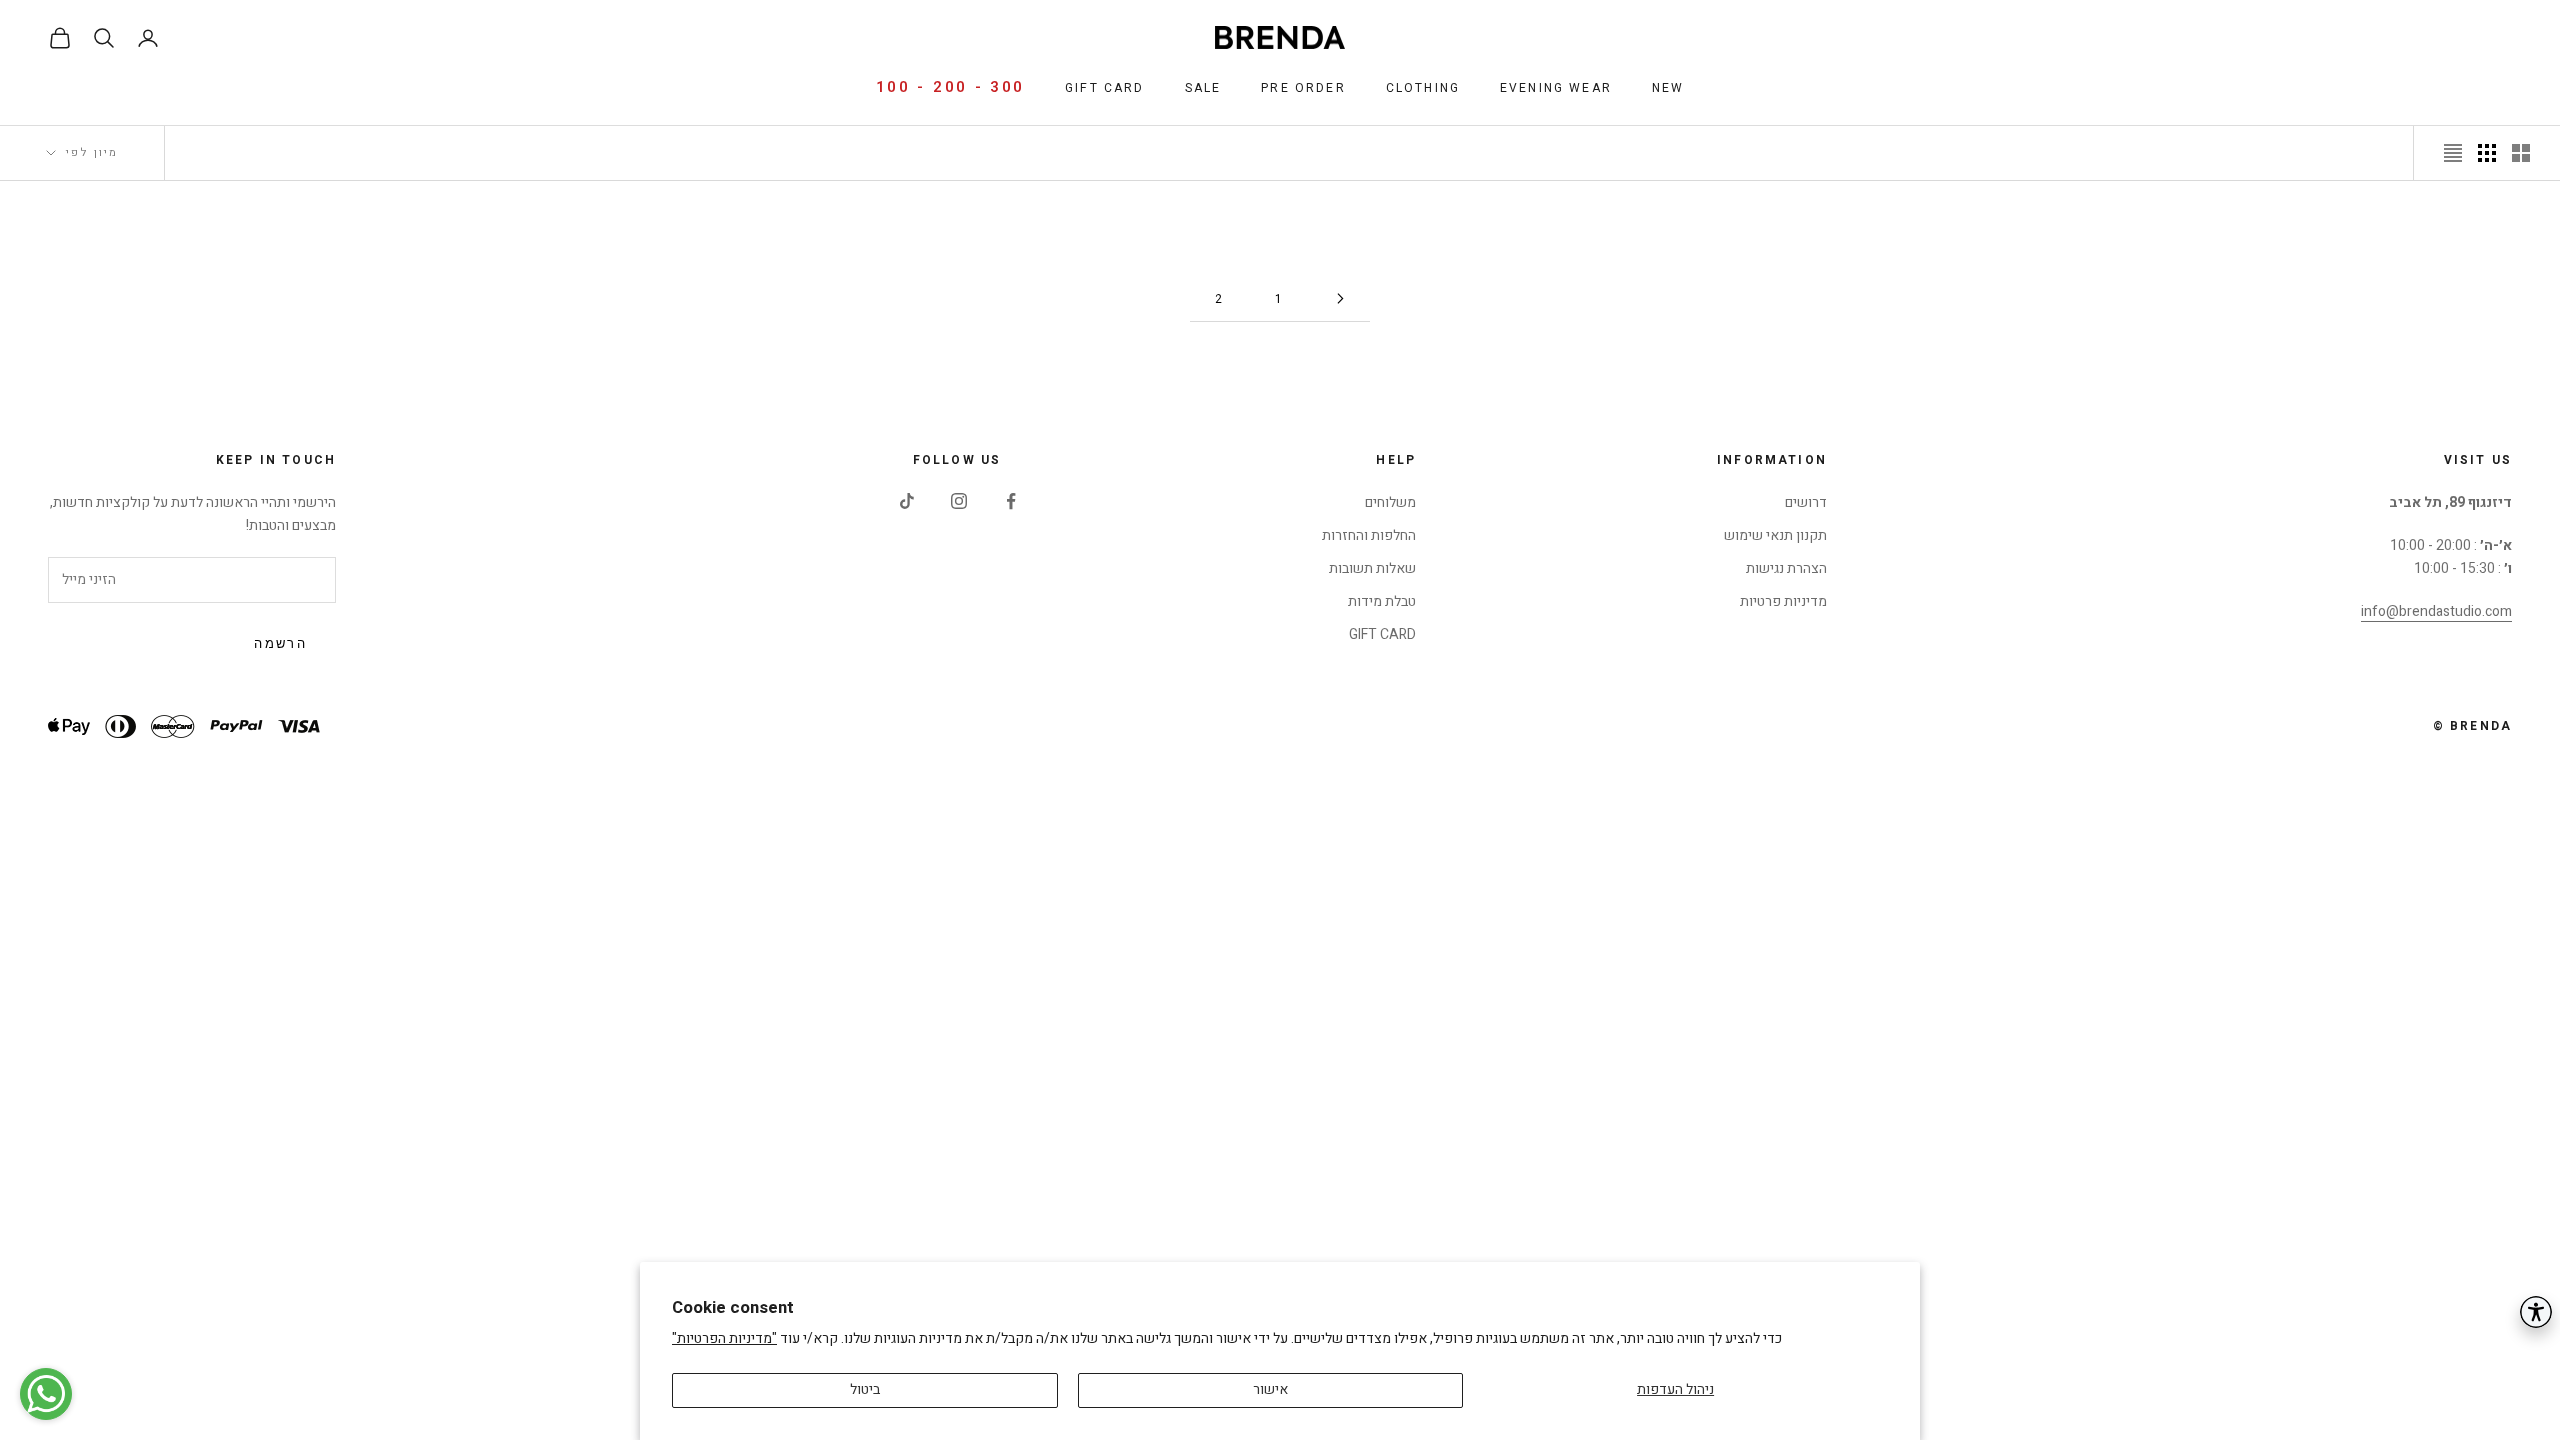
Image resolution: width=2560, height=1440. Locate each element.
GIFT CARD (1382, 634)
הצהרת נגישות (1786, 568)
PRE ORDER (1303, 88)
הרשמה (280, 644)
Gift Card (1104, 88)
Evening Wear (1556, 88)
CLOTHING (1423, 88)
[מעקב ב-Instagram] (959, 501)
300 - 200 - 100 (951, 87)
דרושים (1806, 502)
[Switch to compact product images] (2453, 153)
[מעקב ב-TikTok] (907, 501)
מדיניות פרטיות (1783, 601)
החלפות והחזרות (1369, 535)
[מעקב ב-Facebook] (1011, 501)
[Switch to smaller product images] (2487, 153)
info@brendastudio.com (2436, 611)
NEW (1668, 88)
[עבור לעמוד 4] (1340, 298)
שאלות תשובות (1372, 568)
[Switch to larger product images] (2521, 153)
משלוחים (1390, 502)
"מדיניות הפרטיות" (724, 1338)
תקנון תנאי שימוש (1775, 535)
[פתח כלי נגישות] (2536, 1312)
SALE (1203, 88)
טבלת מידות (1382, 601)
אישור (1270, 1389)
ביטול (865, 1389)
